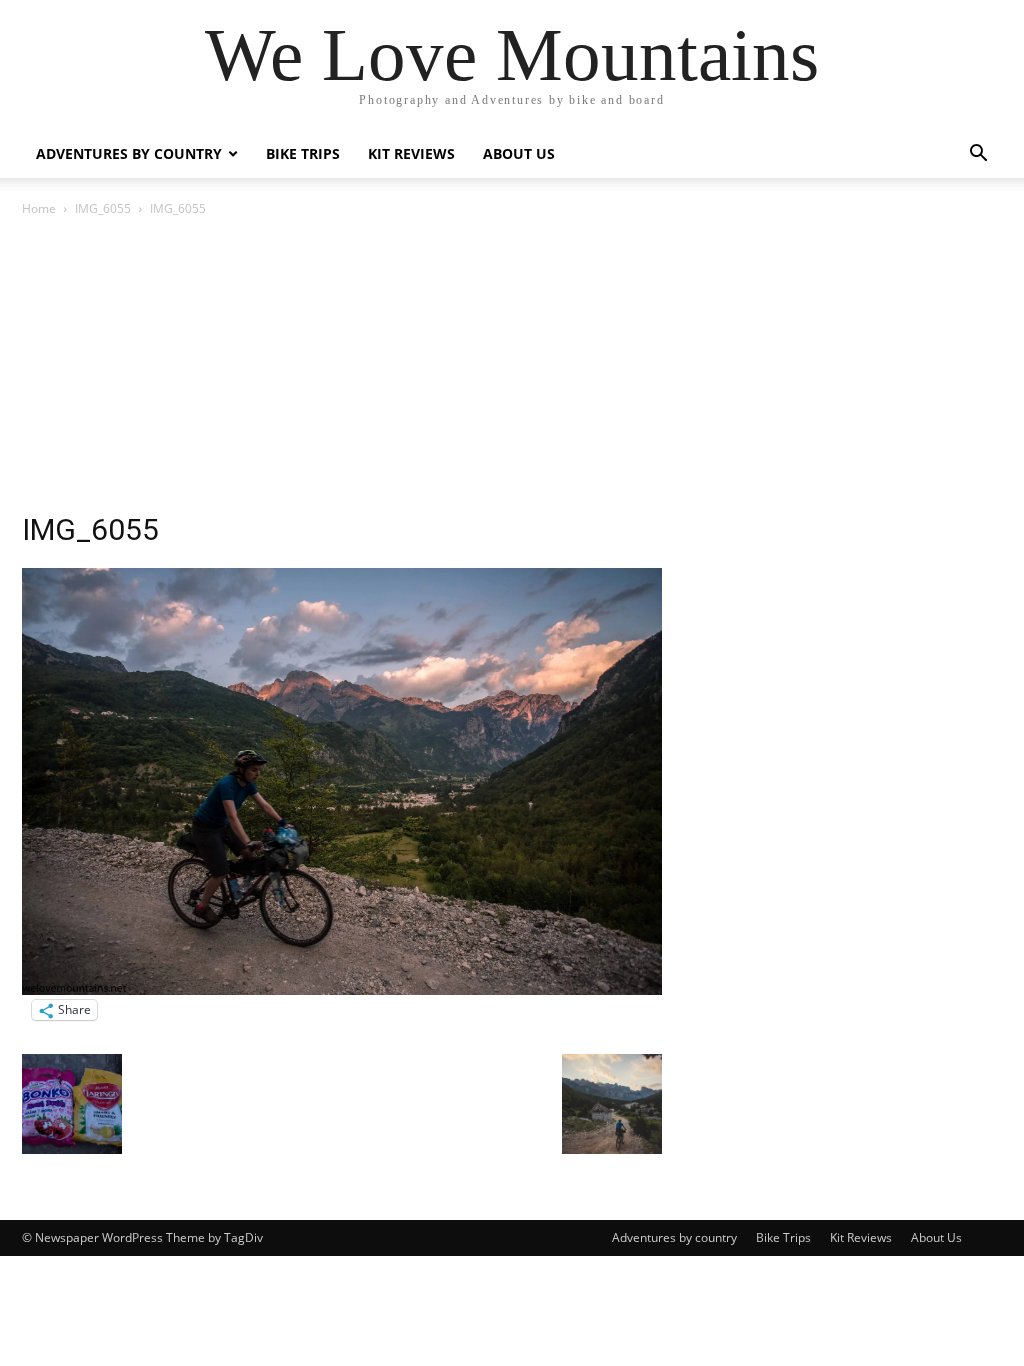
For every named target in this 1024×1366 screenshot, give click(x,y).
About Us (519, 153)
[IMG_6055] (342, 989)
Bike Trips (303, 153)
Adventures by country (129, 153)
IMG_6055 (103, 208)
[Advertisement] (512, 370)
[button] (978, 155)
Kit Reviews (411, 153)
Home (39, 208)
